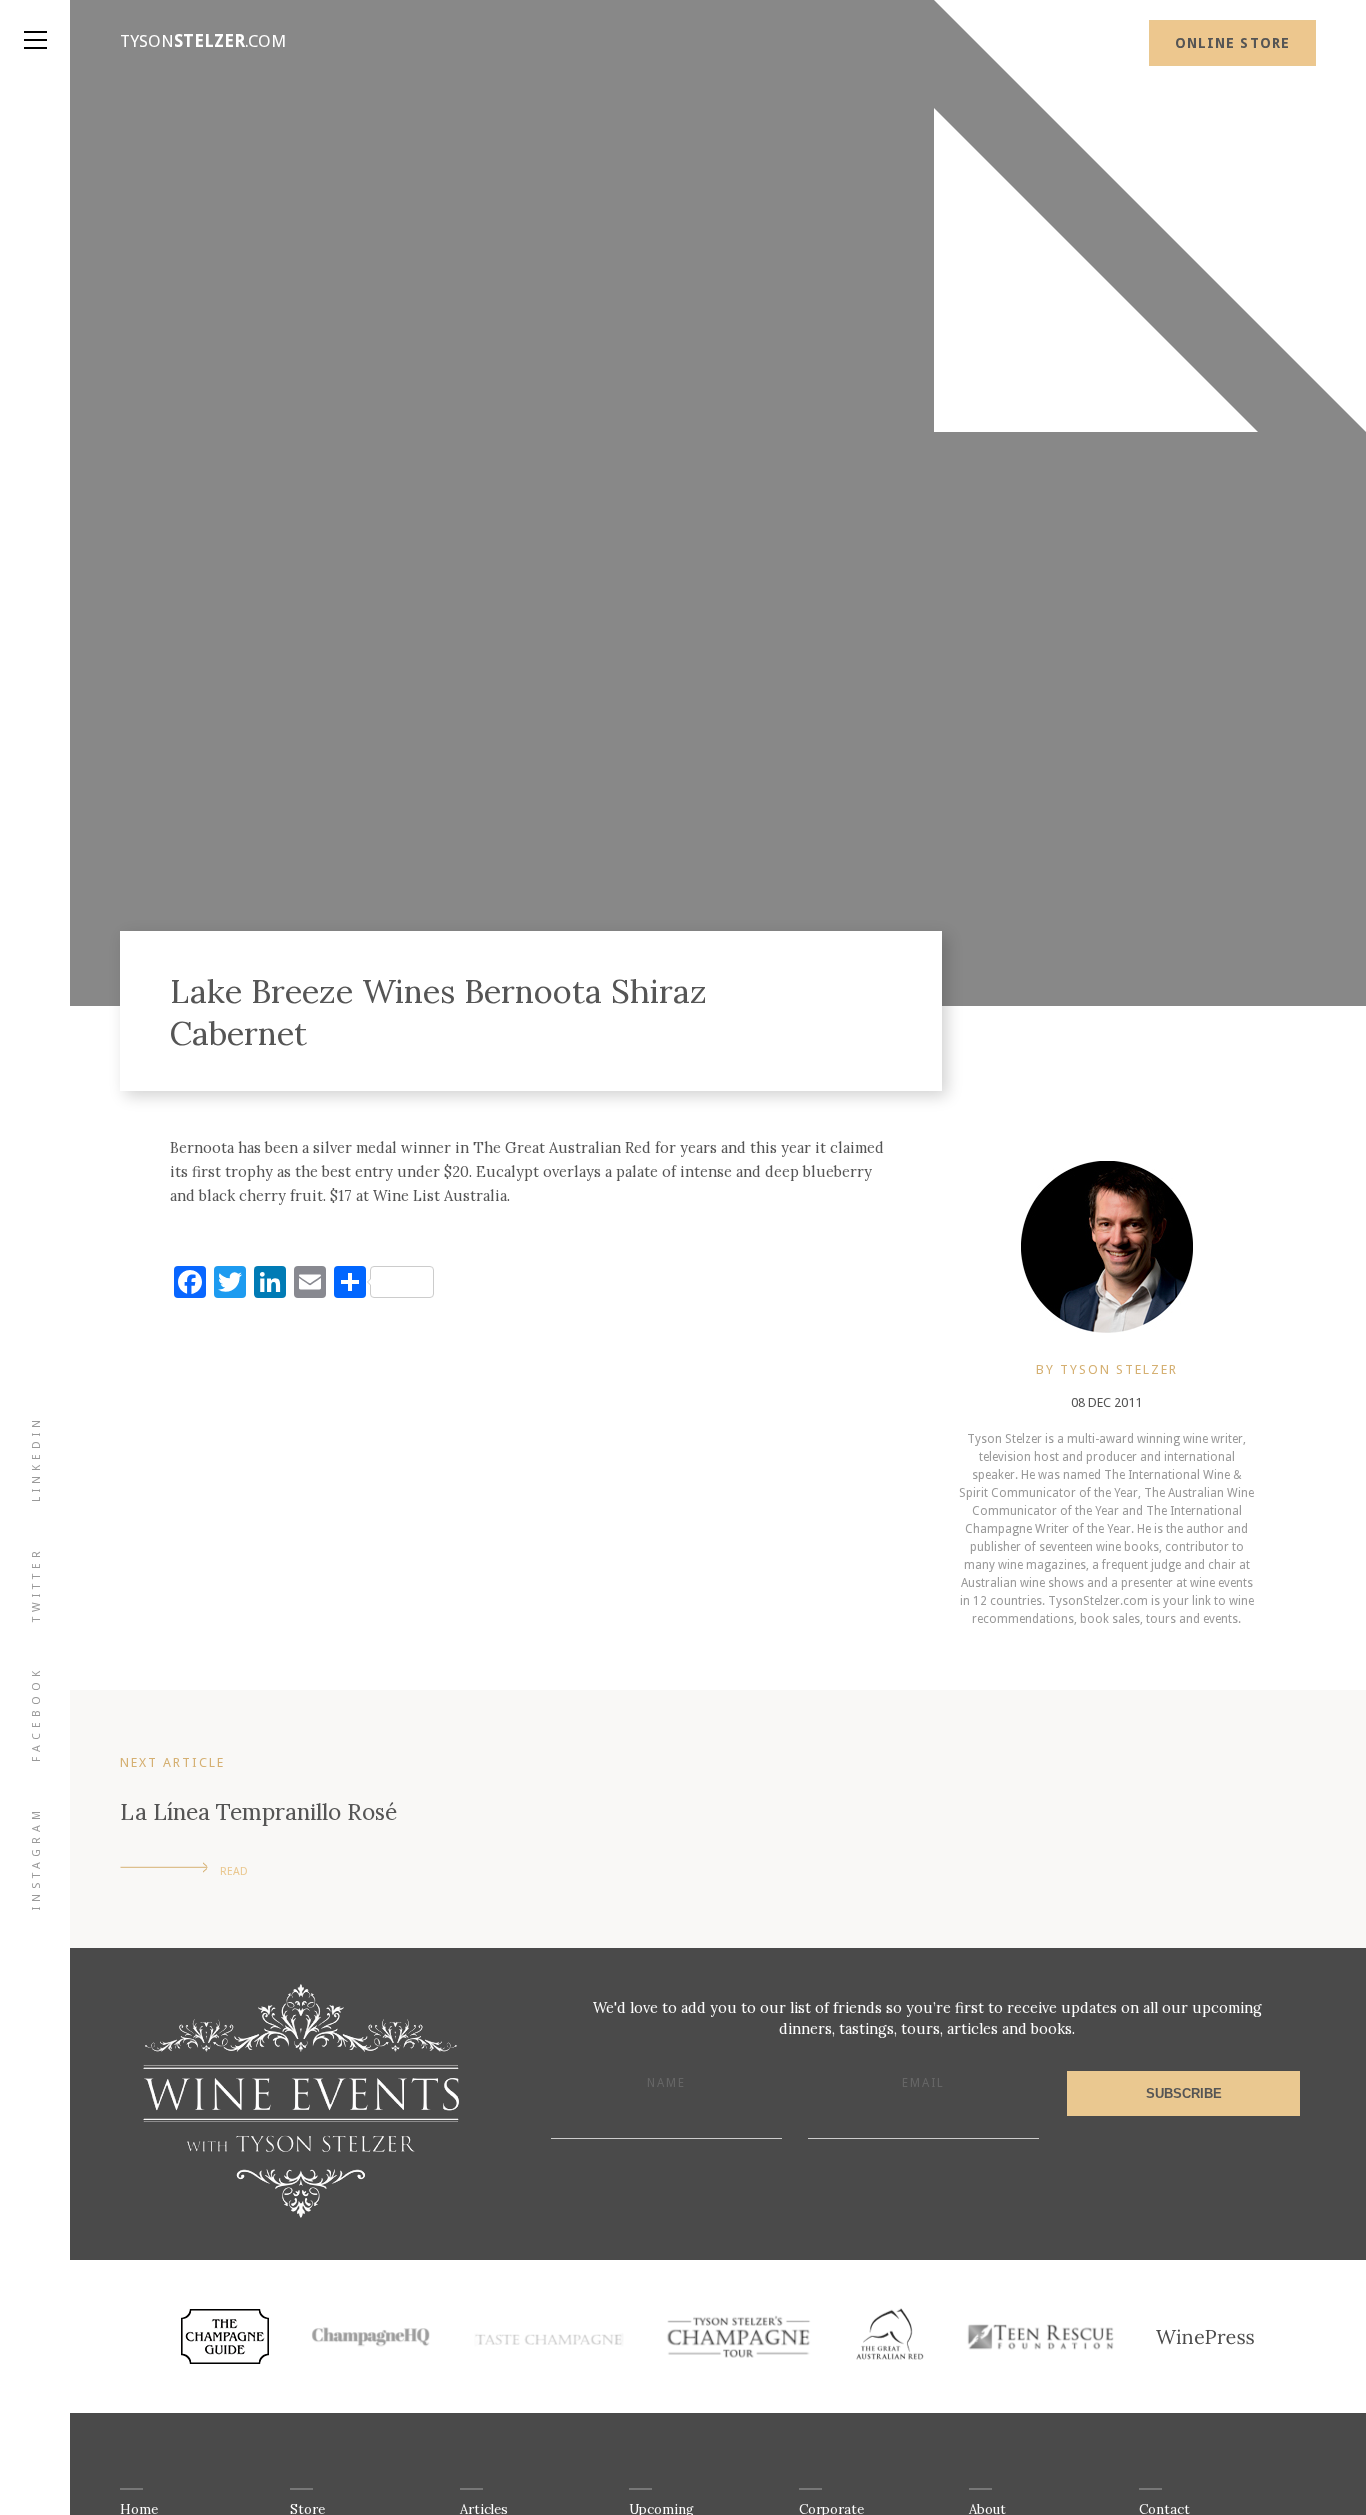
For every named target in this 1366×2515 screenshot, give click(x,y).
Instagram (36, 1858)
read (234, 1871)
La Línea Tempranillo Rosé (258, 1811)
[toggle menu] (35, 20)
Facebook (36, 1714)
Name (666, 2083)
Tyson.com (203, 41)
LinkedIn (36, 1458)
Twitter (36, 1584)
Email (923, 2083)
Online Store (1232, 43)
